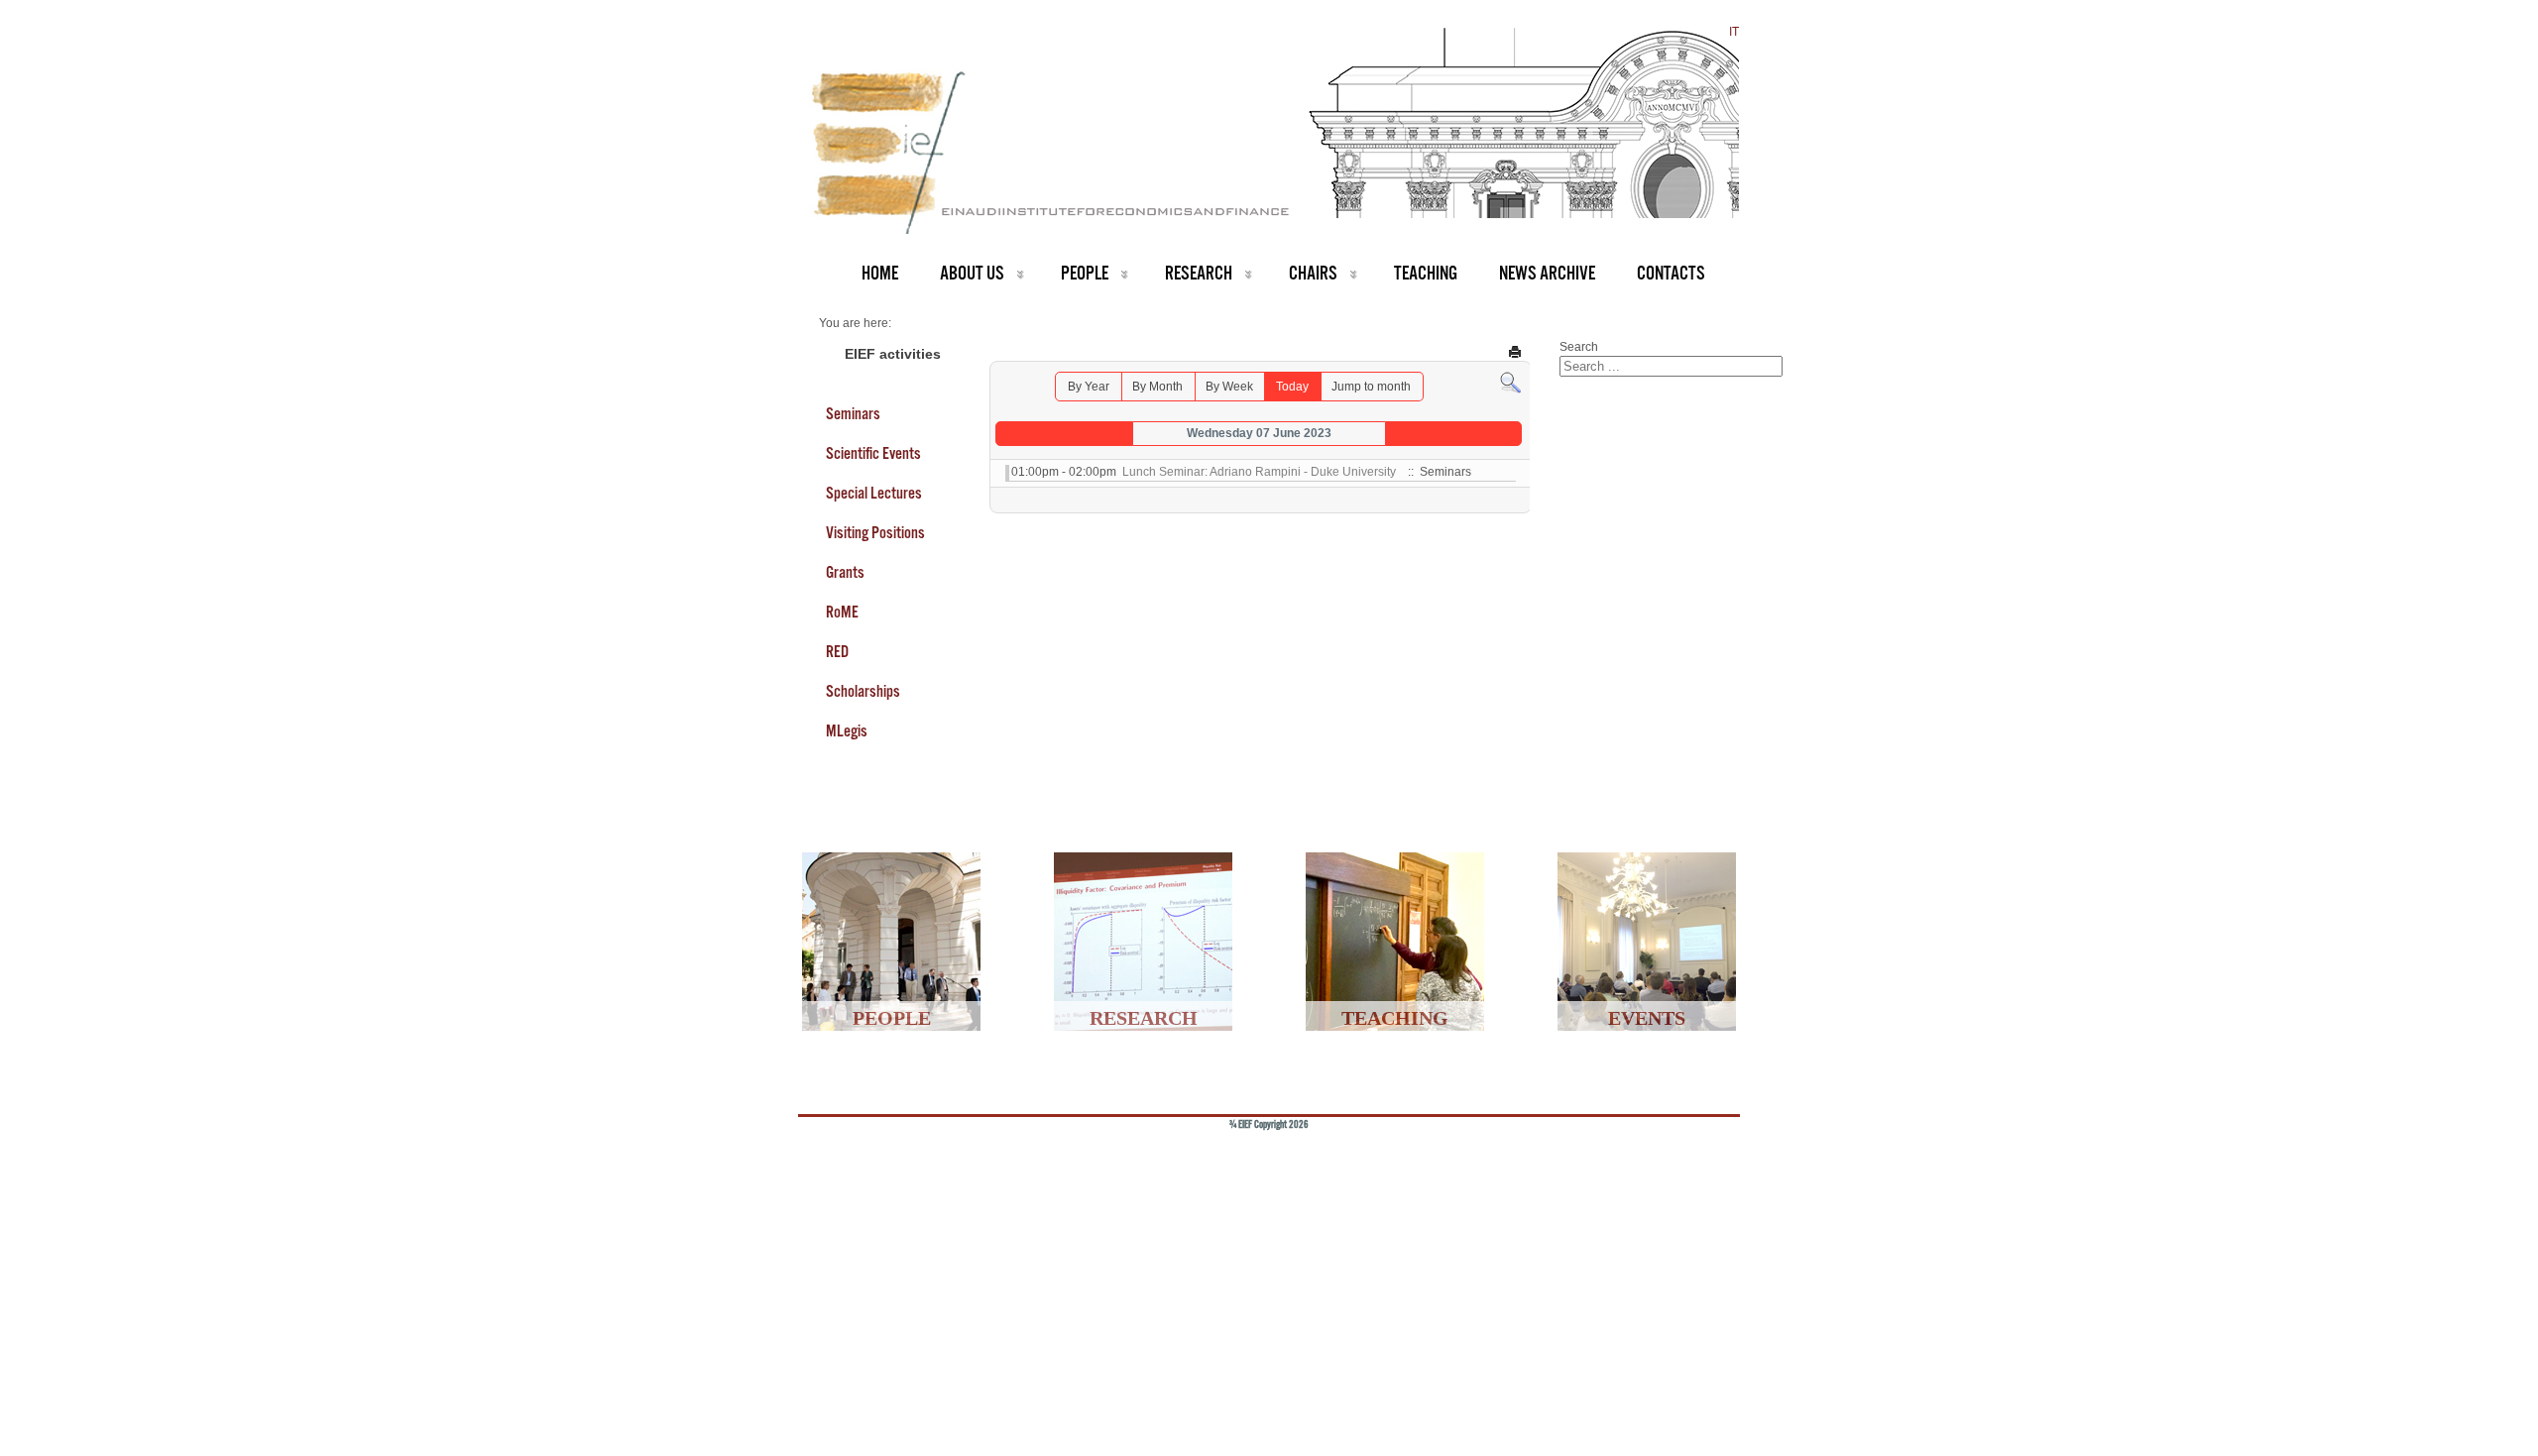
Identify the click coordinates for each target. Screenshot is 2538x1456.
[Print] (1515, 351)
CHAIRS (1313, 273)
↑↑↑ (1692, 1157)
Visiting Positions (875, 532)
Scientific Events (873, 453)
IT (1734, 32)
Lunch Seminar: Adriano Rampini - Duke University (1259, 472)
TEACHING (1426, 273)
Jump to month (1371, 387)
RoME (842, 612)
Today (1292, 387)
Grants (845, 572)
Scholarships (863, 691)
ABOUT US (972, 273)
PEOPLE (1085, 273)
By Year (1089, 387)
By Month (1157, 387)
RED (837, 651)
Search (1579, 347)
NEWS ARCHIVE (1547, 273)
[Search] (1510, 383)
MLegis (847, 730)
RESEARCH (1199, 273)
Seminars (853, 413)
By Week (1229, 387)
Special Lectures (874, 493)
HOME (880, 273)
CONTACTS (1671, 273)
